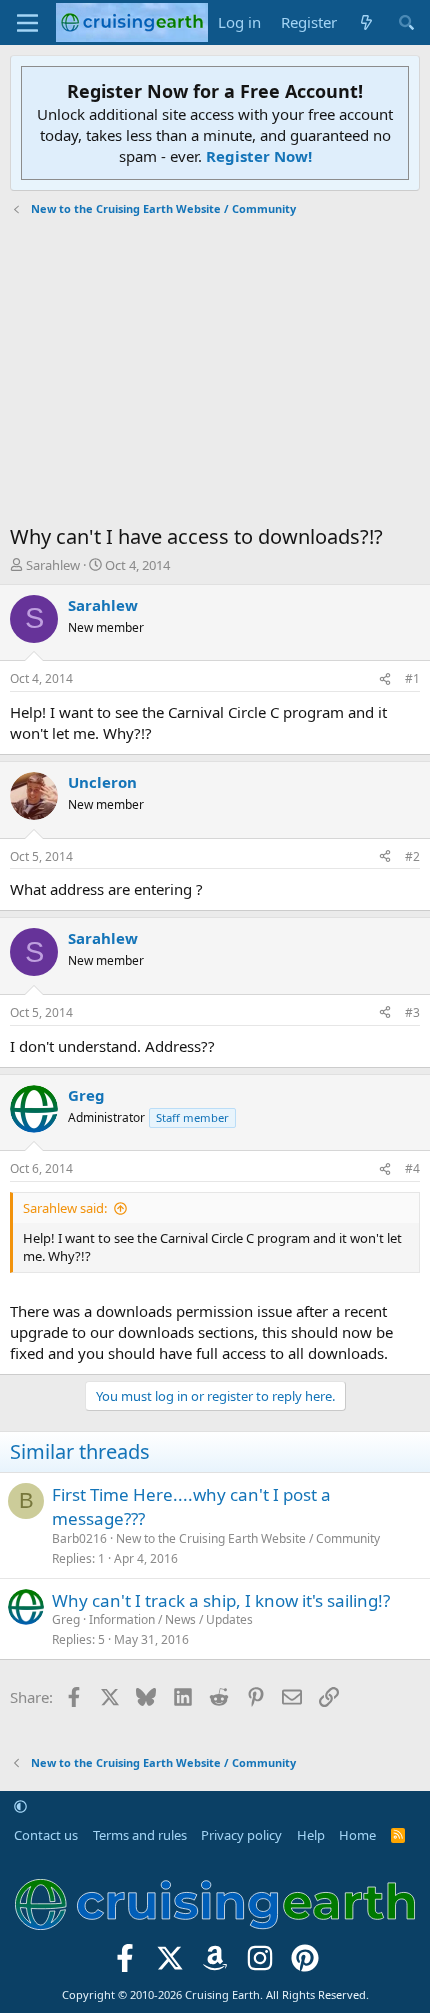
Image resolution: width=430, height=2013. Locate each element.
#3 (412, 1012)
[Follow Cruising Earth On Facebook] (125, 1963)
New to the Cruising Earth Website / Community (248, 1538)
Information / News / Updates (171, 1619)
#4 (412, 1168)
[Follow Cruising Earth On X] (170, 1963)
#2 (412, 856)
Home (357, 1835)
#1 (412, 678)
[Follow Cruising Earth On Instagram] (259, 1963)
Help (311, 1835)
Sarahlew (53, 565)
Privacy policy (241, 1835)
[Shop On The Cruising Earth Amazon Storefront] (215, 1963)
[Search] (406, 22)
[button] (20, 1806)
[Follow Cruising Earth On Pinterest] (304, 1963)
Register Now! (259, 156)
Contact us (46, 1835)
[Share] (385, 679)
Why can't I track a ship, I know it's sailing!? (221, 1600)
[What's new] (366, 22)
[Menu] (27, 23)
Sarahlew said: (65, 1208)
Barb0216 (79, 1538)
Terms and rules (140, 1835)
